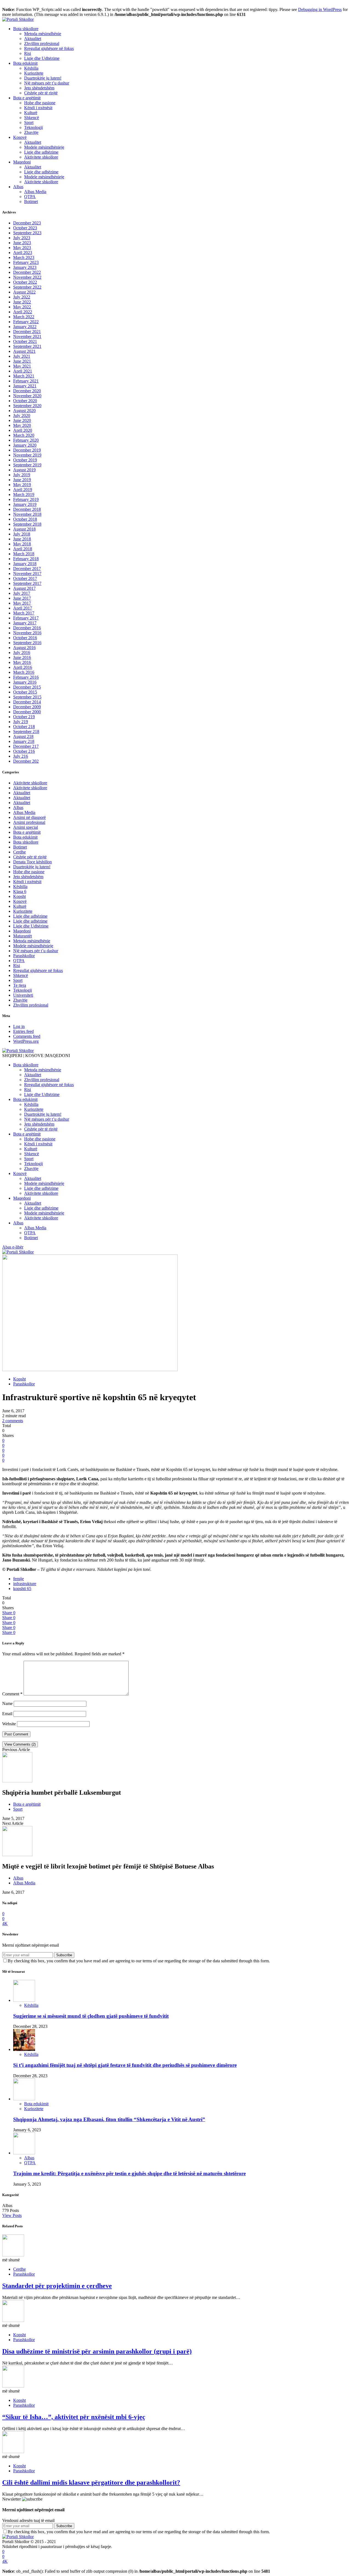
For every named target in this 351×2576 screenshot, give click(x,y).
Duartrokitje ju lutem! (43, 78)
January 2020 (25, 445)
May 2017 (22, 603)
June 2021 (22, 361)
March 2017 (24, 613)
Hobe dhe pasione (40, 103)
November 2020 (27, 396)
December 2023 (27, 223)
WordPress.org (26, 1041)
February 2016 (26, 677)
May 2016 (22, 662)
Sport (29, 122)
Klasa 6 (20, 891)
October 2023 (25, 228)
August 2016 (24, 648)
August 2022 (24, 292)
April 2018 (23, 549)
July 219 (21, 722)
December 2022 (27, 272)
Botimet (31, 201)
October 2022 (25, 282)
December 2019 (27, 450)
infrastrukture (25, 1584)
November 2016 (27, 633)
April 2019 (23, 490)
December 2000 (27, 712)
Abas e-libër (13, 1247)
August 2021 (24, 351)
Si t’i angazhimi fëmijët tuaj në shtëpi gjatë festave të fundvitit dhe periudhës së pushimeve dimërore (125, 2065)
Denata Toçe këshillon (32, 862)
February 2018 (26, 559)
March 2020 (24, 435)
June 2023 (22, 243)
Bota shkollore (26, 29)
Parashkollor (24, 956)
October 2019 (25, 460)
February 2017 (26, 618)
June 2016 (22, 657)
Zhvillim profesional (42, 43)
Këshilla (31, 68)
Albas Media (35, 192)
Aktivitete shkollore (41, 157)
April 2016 (23, 667)
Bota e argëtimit (27, 98)
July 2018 (22, 534)
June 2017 (22, 598)
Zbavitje (31, 132)
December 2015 (27, 687)
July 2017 (22, 593)
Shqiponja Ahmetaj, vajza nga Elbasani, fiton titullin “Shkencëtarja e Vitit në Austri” (109, 2119)
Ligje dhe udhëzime (41, 152)
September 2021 (27, 346)
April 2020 (23, 430)
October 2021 (25, 341)
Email (7, 1714)
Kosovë (20, 137)
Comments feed (27, 1036)
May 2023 (22, 248)
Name (7, 1703)
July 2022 (22, 297)
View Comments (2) (20, 1744)
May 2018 (22, 544)
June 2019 (22, 480)
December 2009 (27, 707)
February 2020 (26, 440)
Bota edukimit (25, 63)
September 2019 (27, 465)
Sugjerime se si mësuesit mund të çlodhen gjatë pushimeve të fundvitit (91, 2016)
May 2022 (22, 307)
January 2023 (25, 267)
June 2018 (22, 539)
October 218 (24, 727)
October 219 (24, 717)
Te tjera (20, 985)
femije (19, 1579)
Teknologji (33, 127)
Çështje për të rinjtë (41, 93)
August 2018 (24, 529)
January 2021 (25, 386)
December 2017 (27, 569)
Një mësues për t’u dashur (47, 83)
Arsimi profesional (29, 822)
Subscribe (64, 1955)
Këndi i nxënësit (38, 108)
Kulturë (31, 113)
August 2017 (24, 588)
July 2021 (22, 356)
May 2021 (22, 366)
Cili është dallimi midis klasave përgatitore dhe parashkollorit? (91, 2482)
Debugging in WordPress (320, 9)
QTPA (30, 197)
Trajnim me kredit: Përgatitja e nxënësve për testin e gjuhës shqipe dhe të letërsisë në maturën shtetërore (129, 2173)
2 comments (13, 1421)
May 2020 (22, 425)
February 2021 (26, 381)
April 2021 (23, 371)
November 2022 (27, 277)
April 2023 (23, 253)
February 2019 (26, 499)
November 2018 (27, 514)
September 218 (26, 732)
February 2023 (26, 262)
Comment (12, 1694)
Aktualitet (33, 39)
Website (9, 1724)
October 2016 (25, 638)
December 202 (26, 761)
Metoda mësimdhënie (43, 34)
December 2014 (27, 702)
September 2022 (27, 287)
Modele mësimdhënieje (44, 147)
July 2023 (22, 238)
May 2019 (22, 485)
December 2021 (27, 332)
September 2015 (27, 697)
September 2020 (27, 406)
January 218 (24, 741)
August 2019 (24, 470)
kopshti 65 (22, 1589)
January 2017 (25, 623)
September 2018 (27, 524)
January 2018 (25, 564)
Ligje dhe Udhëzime (42, 58)
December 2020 (27, 391)
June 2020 (22, 420)
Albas (18, 187)
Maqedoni (22, 162)
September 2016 (27, 643)
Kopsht (19, 896)
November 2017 (27, 573)
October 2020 (25, 401)
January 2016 (25, 682)
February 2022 (26, 322)
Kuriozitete (34, 73)
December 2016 (27, 628)
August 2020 (24, 411)
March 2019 (24, 494)
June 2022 (22, 302)
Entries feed (23, 1031)
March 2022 (24, 317)
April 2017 (23, 608)
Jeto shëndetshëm (39, 88)
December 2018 (27, 509)
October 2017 (25, 578)
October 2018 (25, 519)
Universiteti (23, 995)
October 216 (24, 751)
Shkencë (32, 118)
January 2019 (25, 504)
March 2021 (24, 376)
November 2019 (27, 455)
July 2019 (22, 475)
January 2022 (25, 327)
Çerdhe (19, 852)
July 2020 (22, 415)
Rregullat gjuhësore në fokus (49, 48)
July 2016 (22, 653)
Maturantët (22, 936)
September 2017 (27, 583)
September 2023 (27, 233)
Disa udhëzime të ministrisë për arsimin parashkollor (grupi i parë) (97, 2351)
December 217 (26, 746)
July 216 (21, 756)
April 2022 (23, 312)
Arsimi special (26, 827)
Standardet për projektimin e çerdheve (57, 2286)
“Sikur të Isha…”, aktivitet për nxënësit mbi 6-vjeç (74, 2417)
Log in (19, 1026)
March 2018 (24, 554)
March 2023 (24, 257)
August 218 (23, 736)
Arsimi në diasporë (29, 817)
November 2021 (27, 336)
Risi (28, 53)
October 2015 (25, 692)
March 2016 (24, 672)
